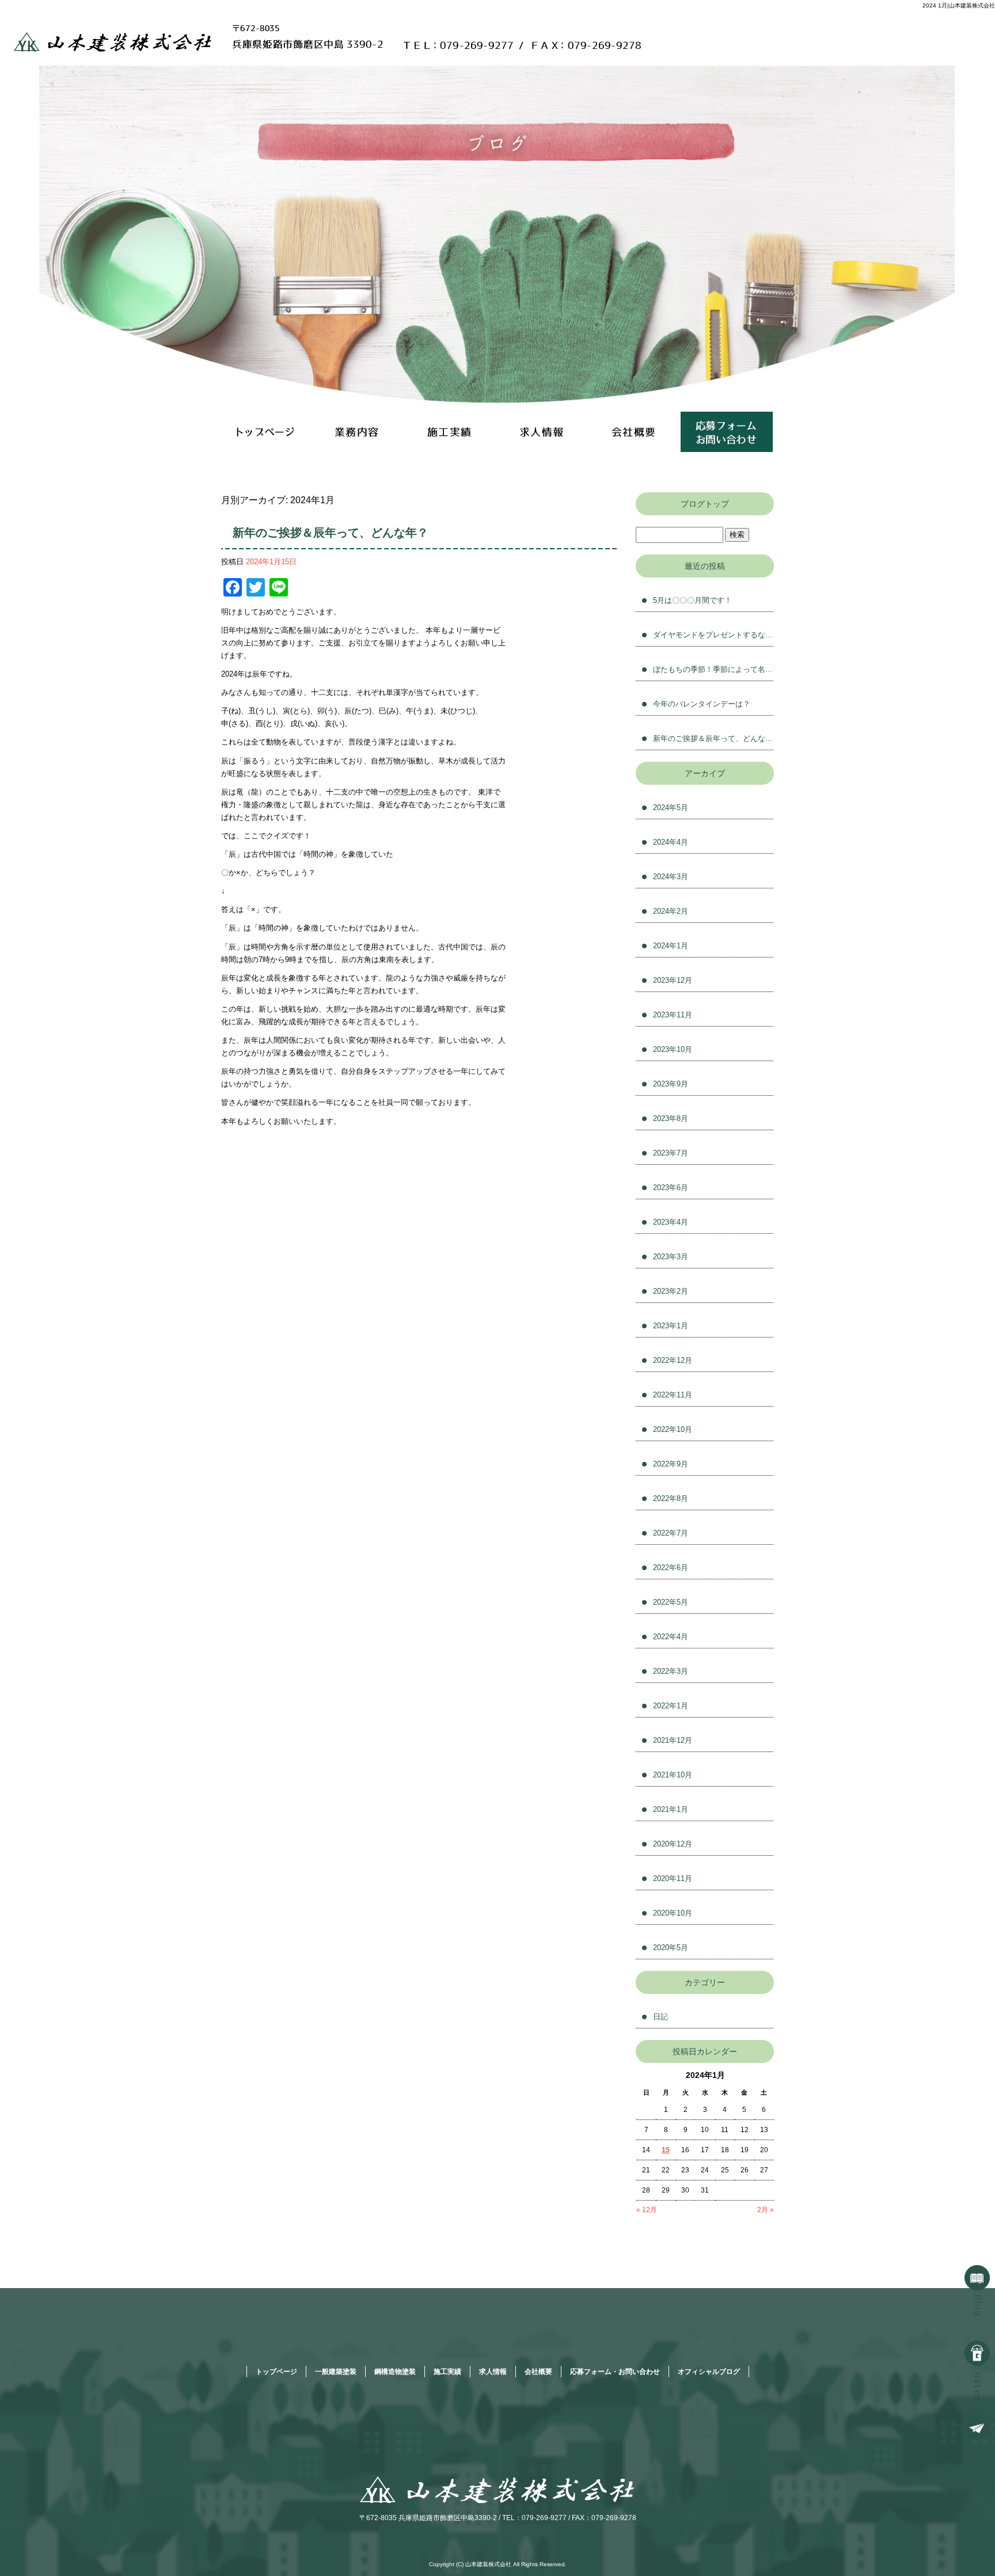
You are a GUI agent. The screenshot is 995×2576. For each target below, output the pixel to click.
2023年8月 (671, 1118)
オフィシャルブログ (709, 2372)
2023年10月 (673, 1049)
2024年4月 (671, 842)
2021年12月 (673, 1740)
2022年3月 (671, 1671)
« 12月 (647, 2210)
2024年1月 (671, 946)
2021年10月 (673, 1775)
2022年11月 (673, 1395)
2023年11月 (673, 1015)
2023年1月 (671, 1326)
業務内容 (359, 432)
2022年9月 (671, 1464)
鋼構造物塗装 (395, 2372)
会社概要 (635, 432)
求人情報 (544, 432)
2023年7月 (671, 1153)
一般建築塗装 (336, 2372)
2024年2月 (671, 911)
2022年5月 (671, 1602)
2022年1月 (671, 1706)
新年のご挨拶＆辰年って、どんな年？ (331, 533)
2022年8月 (671, 1498)
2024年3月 (671, 877)
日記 (660, 2017)
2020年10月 (673, 1913)
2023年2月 (671, 1291)
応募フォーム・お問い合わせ (727, 432)
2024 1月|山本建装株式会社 (959, 5)
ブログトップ (705, 504)
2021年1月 (671, 1809)
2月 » (766, 2210)
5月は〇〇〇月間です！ (692, 600)
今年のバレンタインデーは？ (702, 704)
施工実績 (451, 432)
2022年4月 (671, 1637)
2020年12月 (673, 1844)
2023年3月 (671, 1257)
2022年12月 (673, 1360)
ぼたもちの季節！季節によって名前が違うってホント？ (713, 669)
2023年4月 (671, 1222)
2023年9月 (671, 1084)
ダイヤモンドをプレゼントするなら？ (713, 635)
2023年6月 (671, 1188)
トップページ (267, 432)
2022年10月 (673, 1429)
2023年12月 (673, 980)
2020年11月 (673, 1878)
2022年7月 (671, 1533)
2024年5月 (671, 808)
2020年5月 (671, 1948)
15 (666, 2150)
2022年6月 (671, 1568)
